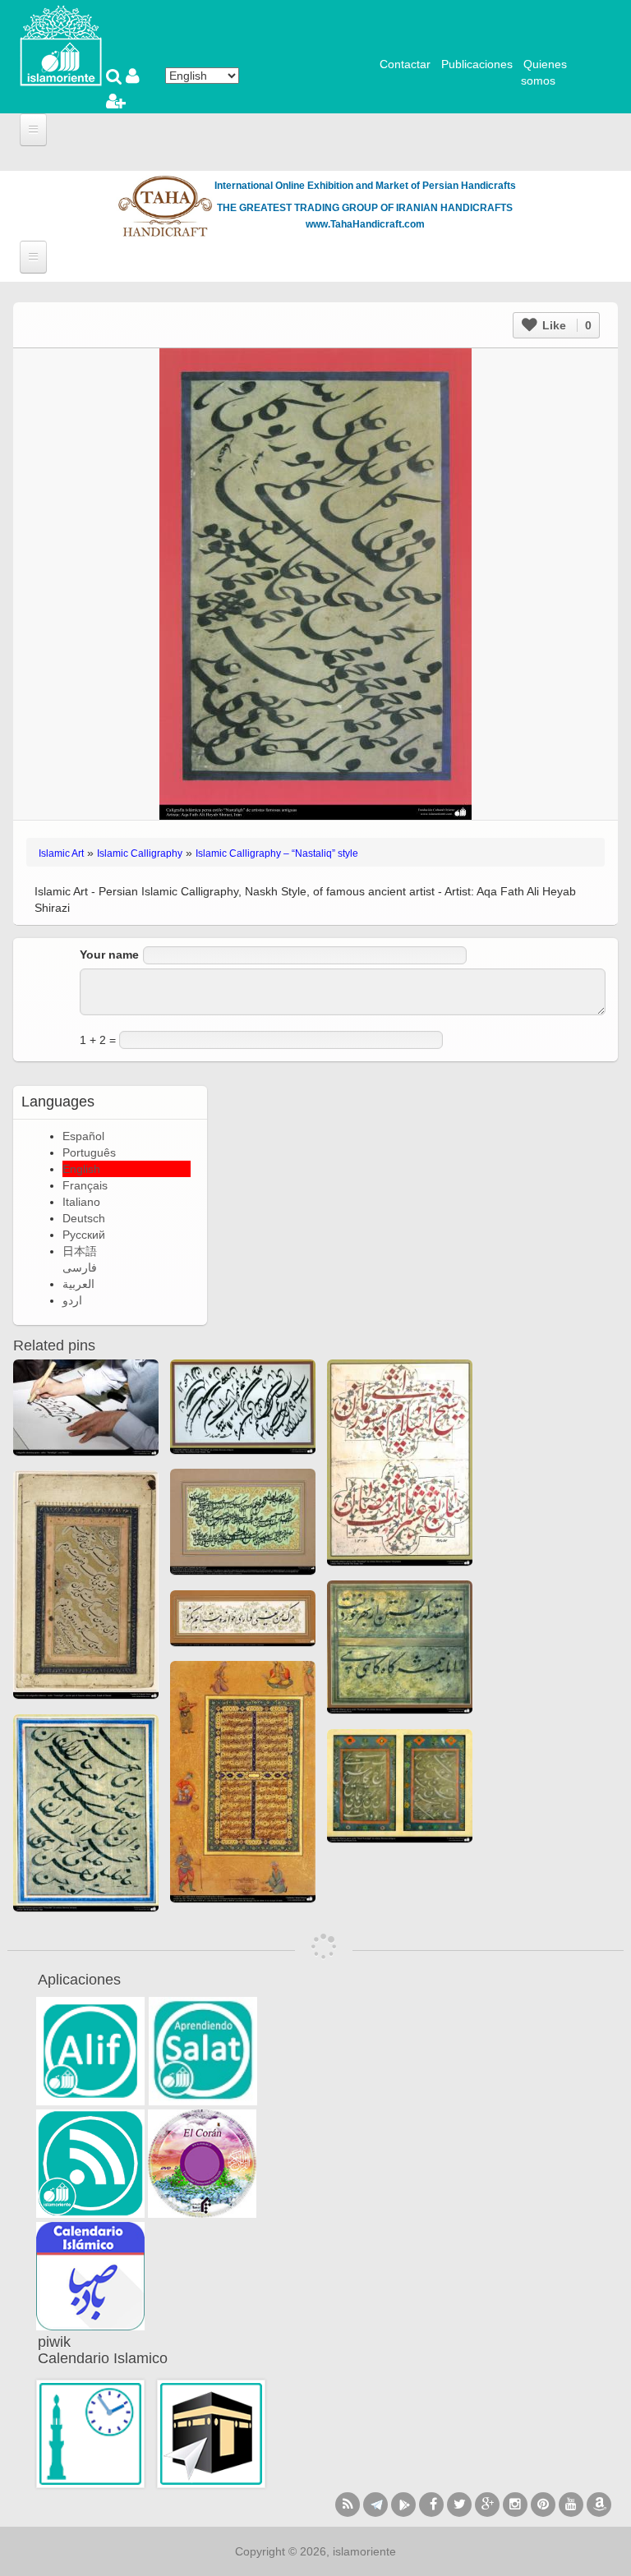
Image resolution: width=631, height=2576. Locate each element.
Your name (109, 954)
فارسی (80, 1267)
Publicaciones (477, 64)
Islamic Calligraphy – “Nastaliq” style (277, 853)
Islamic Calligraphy (140, 853)
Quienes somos (544, 72)
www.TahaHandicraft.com (365, 224)
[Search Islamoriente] (116, 78)
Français (85, 1185)
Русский (84, 1235)
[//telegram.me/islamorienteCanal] (375, 2505)
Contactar (405, 64)
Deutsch (84, 1218)
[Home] (61, 44)
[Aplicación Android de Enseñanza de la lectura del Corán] (90, 2051)
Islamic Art (61, 853)
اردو (72, 1300)
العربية (78, 1284)
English (81, 1169)
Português (89, 1152)
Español (83, 1136)
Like (565, 325)
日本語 (80, 1251)
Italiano (81, 1202)
